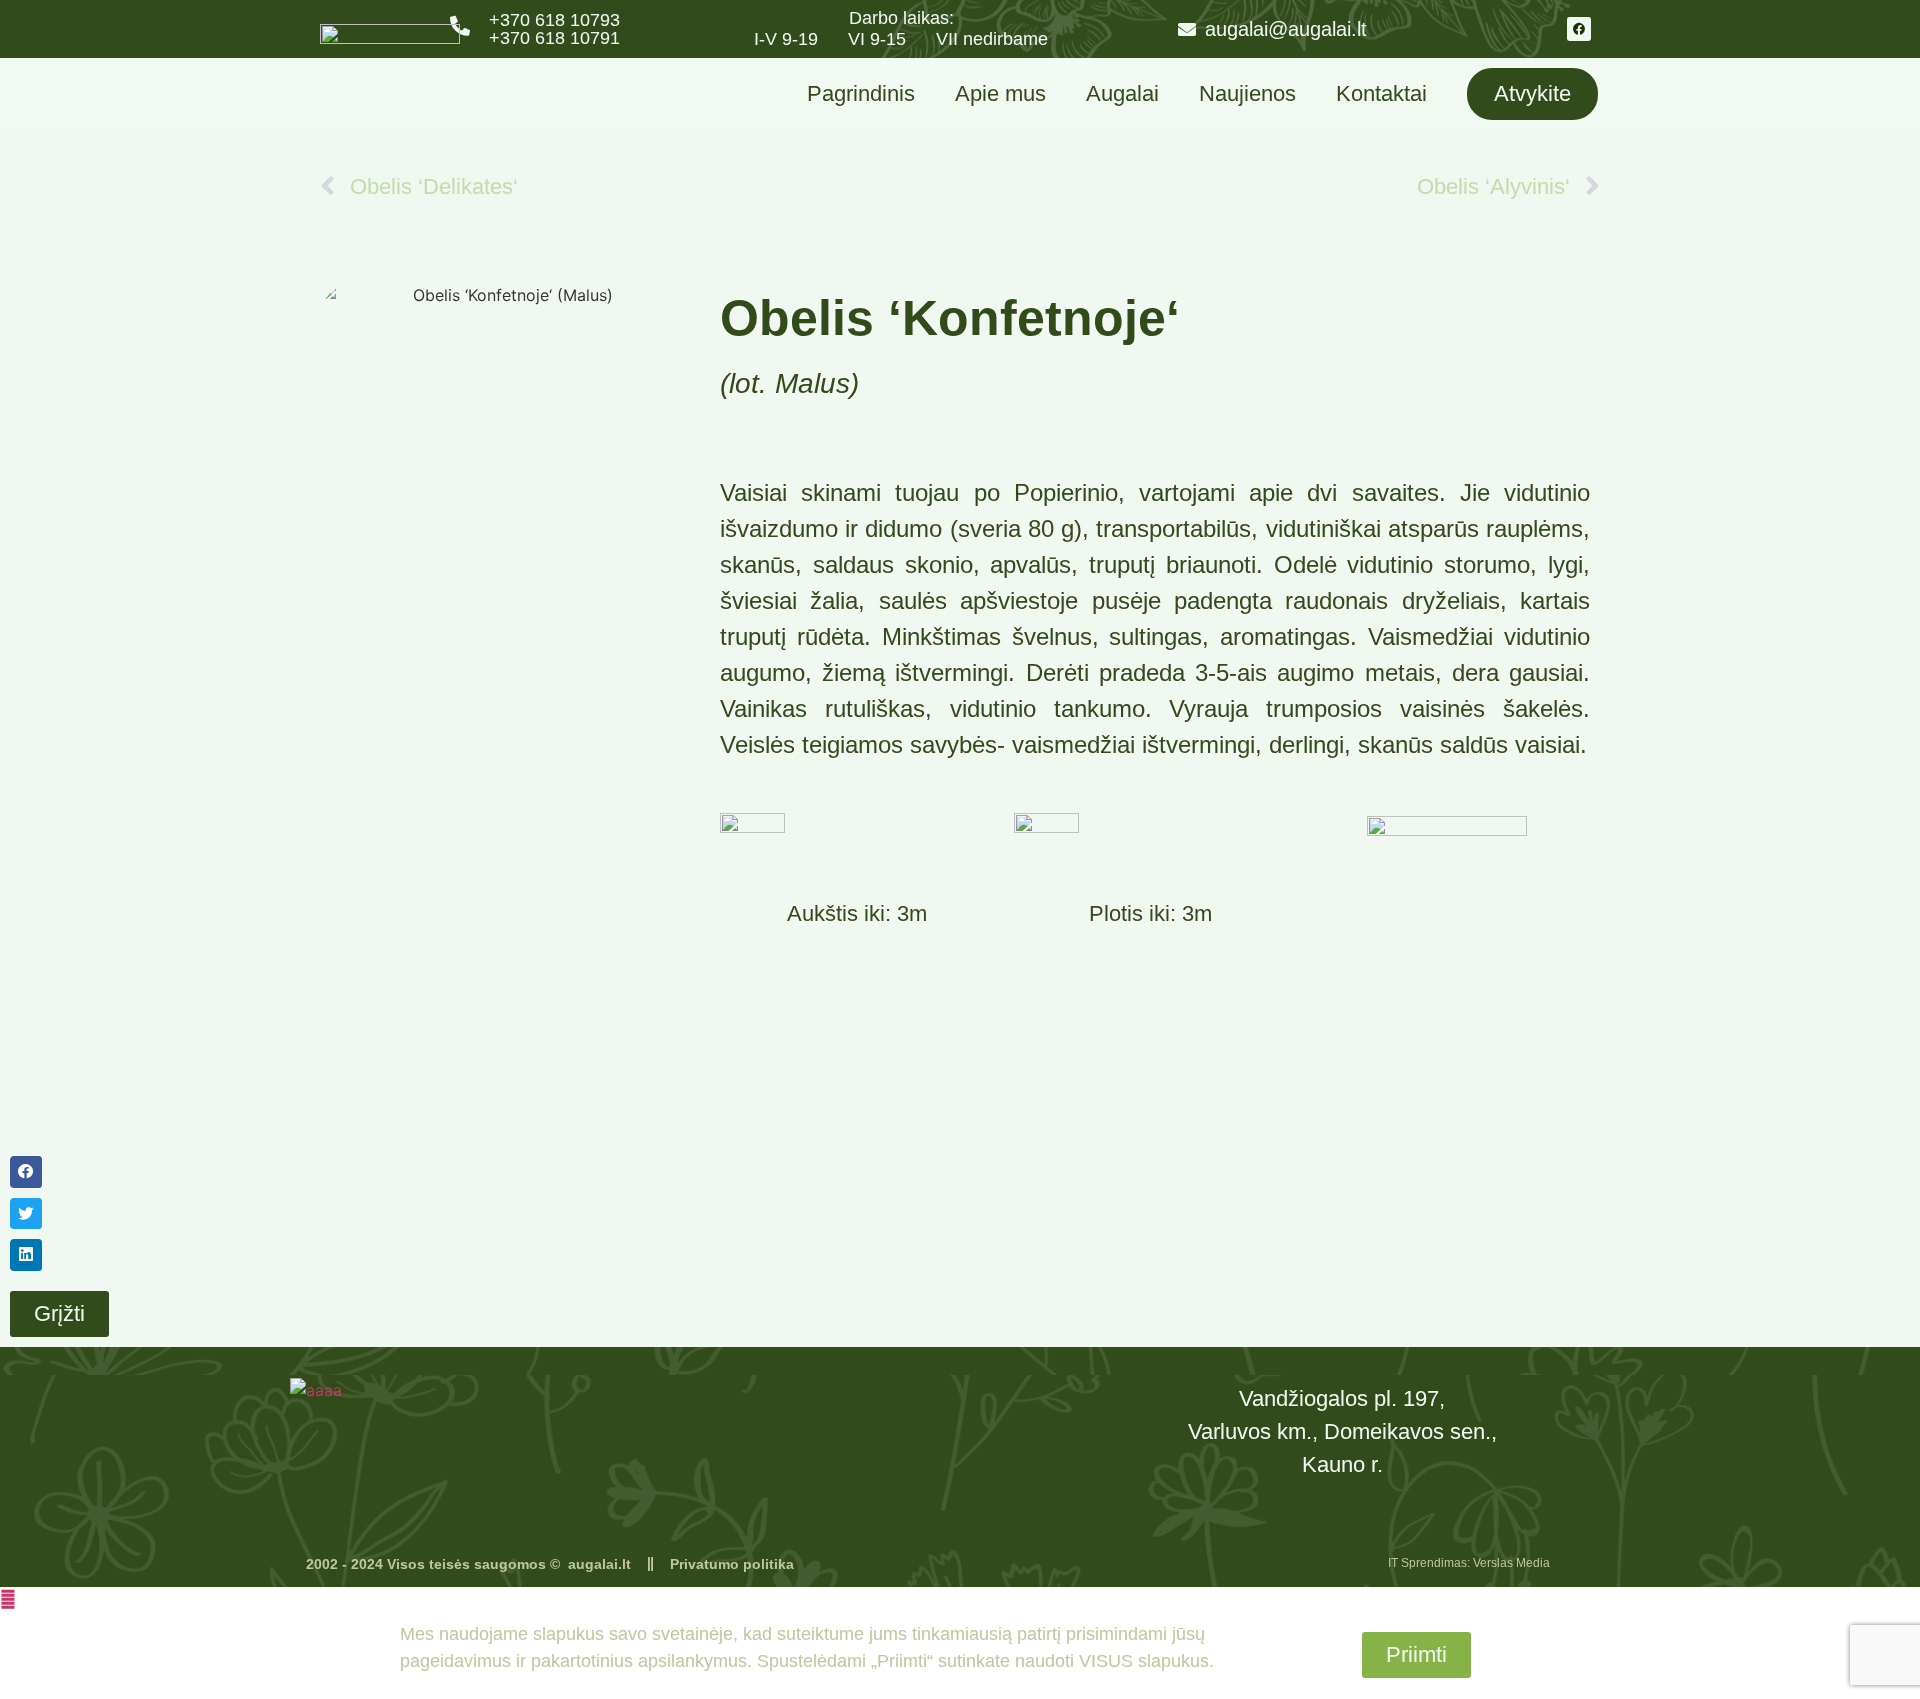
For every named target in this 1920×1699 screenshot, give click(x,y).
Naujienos (1247, 93)
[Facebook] (1579, 29)
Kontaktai (1381, 93)
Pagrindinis (861, 93)
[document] (960, 1643)
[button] (77, 1172)
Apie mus (1000, 93)
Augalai (1122, 93)
